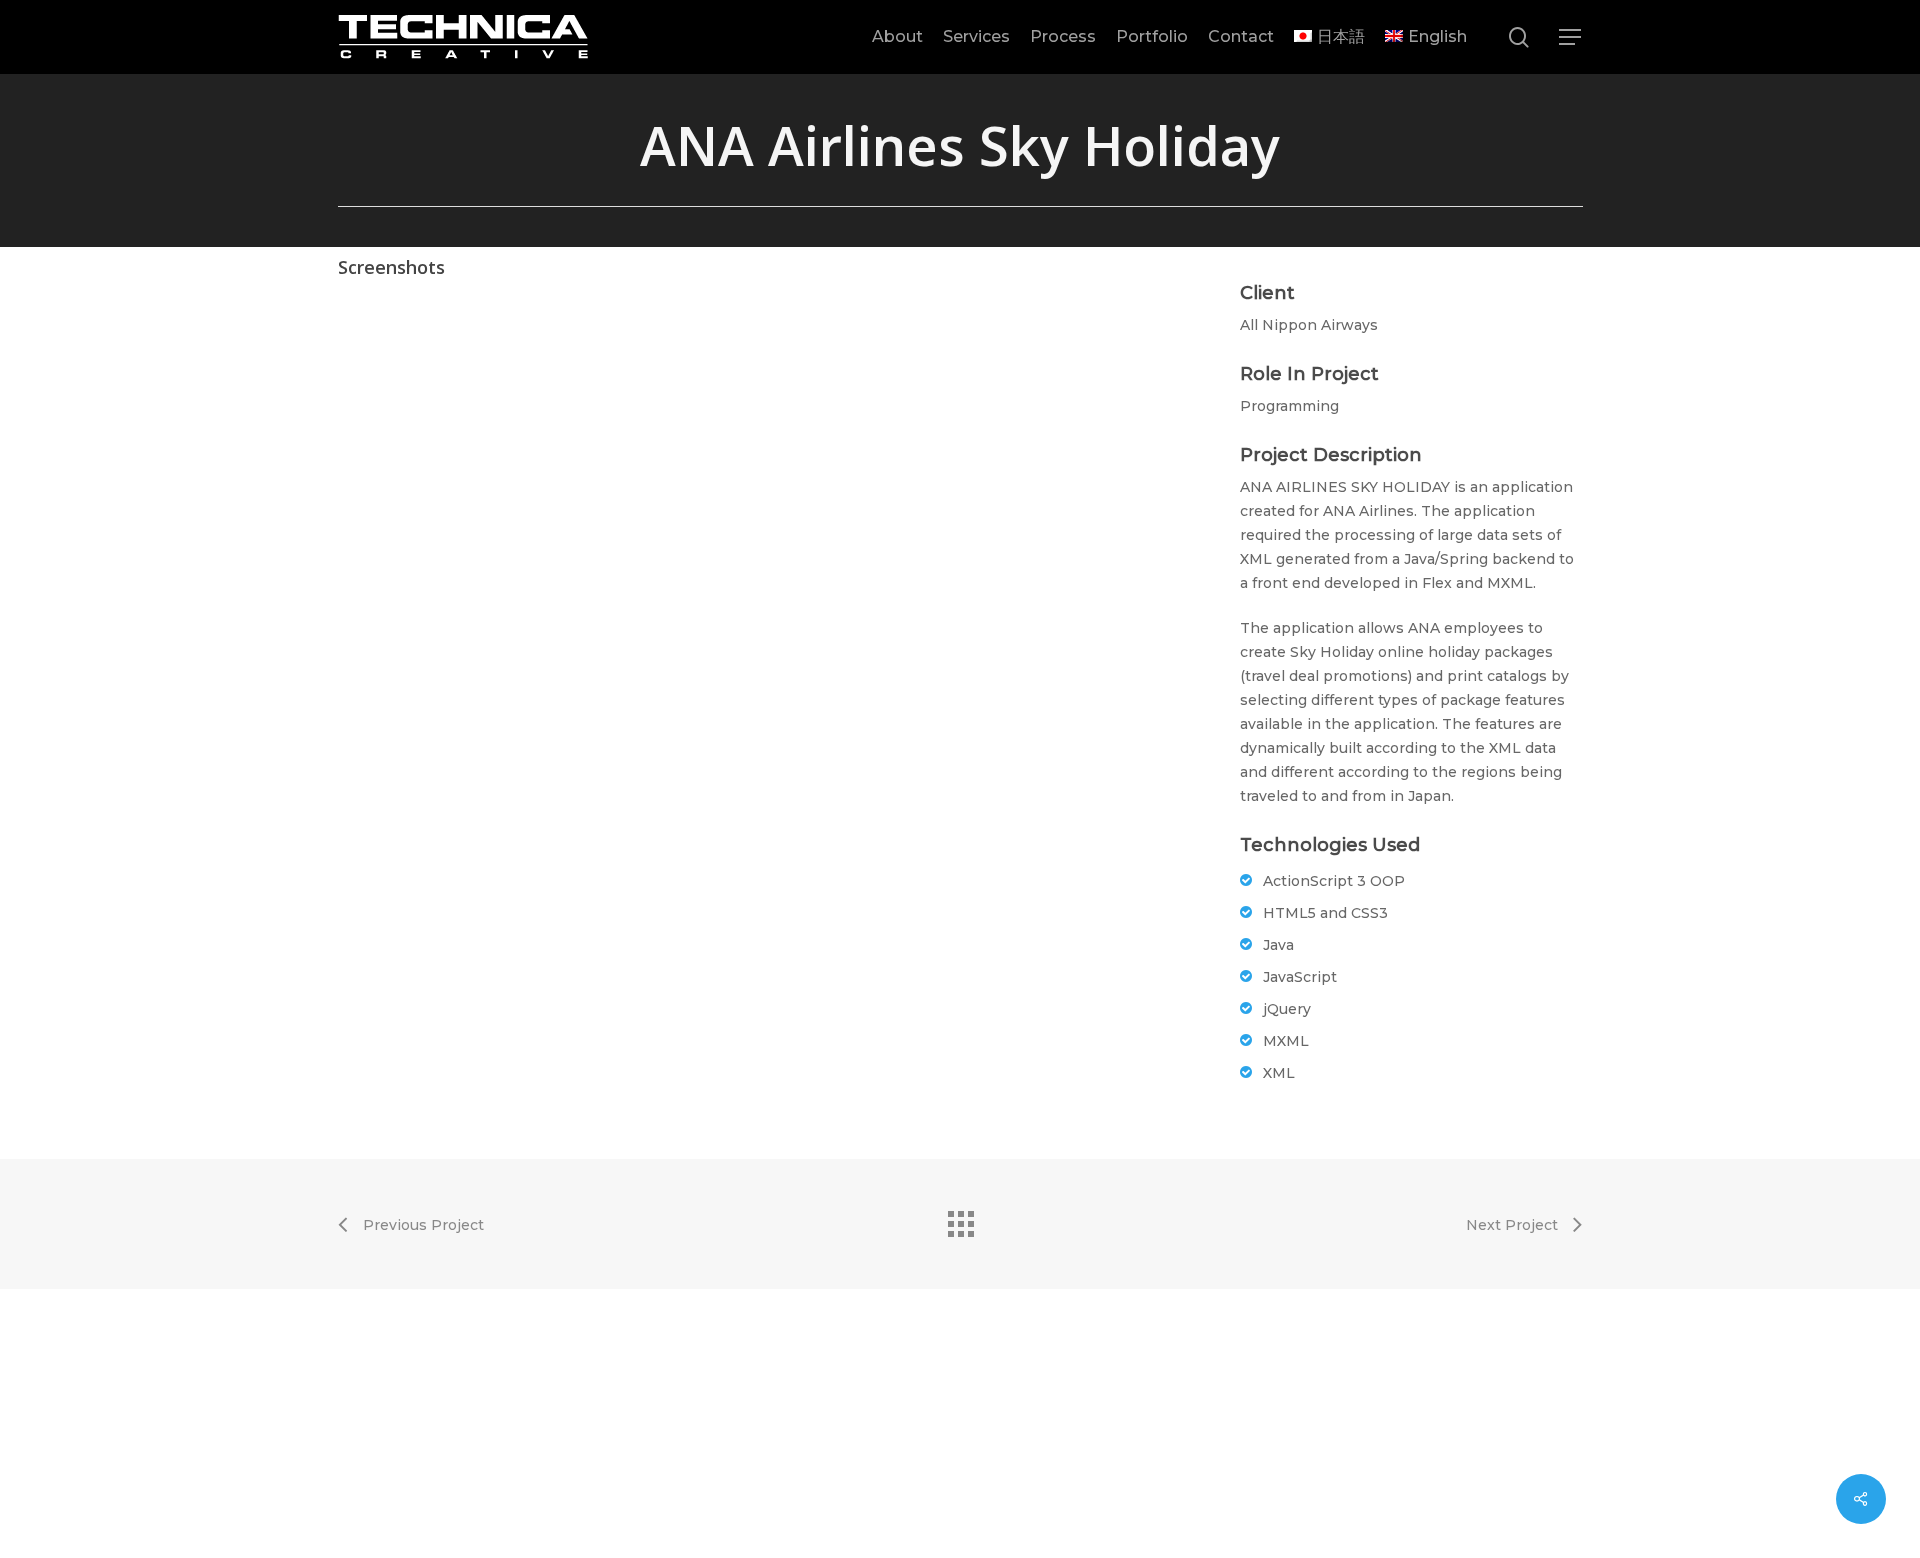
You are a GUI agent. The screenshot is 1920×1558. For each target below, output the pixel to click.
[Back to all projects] (960, 1219)
